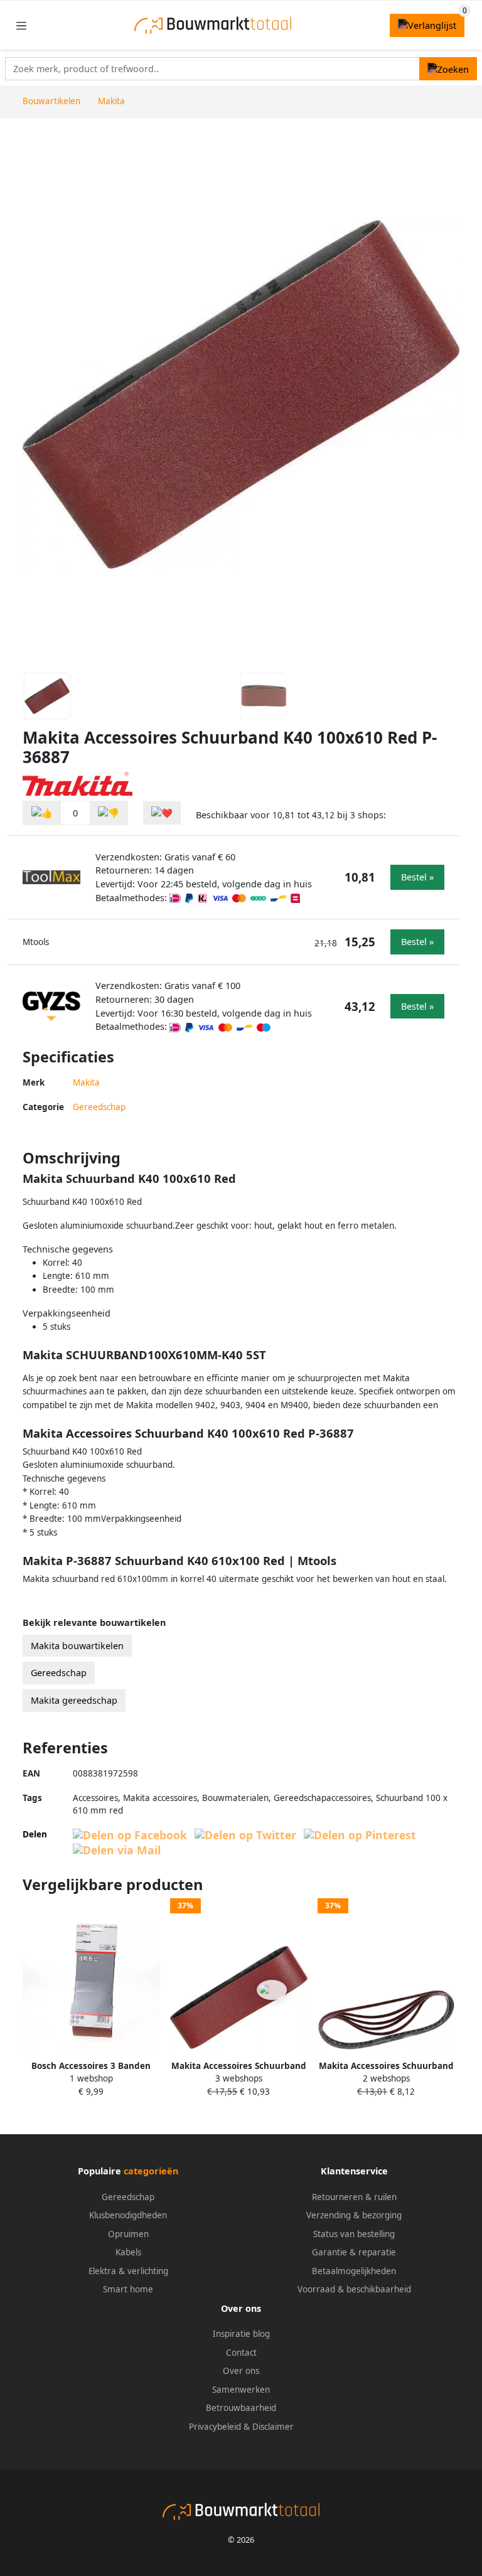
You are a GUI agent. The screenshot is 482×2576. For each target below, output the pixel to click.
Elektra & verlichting (128, 2271)
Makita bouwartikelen (77, 1646)
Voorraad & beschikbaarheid (354, 2289)
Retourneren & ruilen (354, 2197)
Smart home (128, 2289)
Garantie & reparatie (354, 2252)
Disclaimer (273, 2427)
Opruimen (128, 2234)
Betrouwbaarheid (241, 2408)
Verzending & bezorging (354, 2215)
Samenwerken (241, 2390)
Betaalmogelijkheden (354, 2271)
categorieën (151, 2171)
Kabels (128, 2252)
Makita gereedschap (74, 1700)
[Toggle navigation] (21, 25)
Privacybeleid (215, 2427)
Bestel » (417, 877)
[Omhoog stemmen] (42, 813)
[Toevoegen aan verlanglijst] (162, 813)
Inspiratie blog (241, 2334)
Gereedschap (99, 1107)
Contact (241, 2353)
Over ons (241, 2371)
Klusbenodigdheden (128, 2215)
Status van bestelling (354, 2234)
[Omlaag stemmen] (109, 813)
